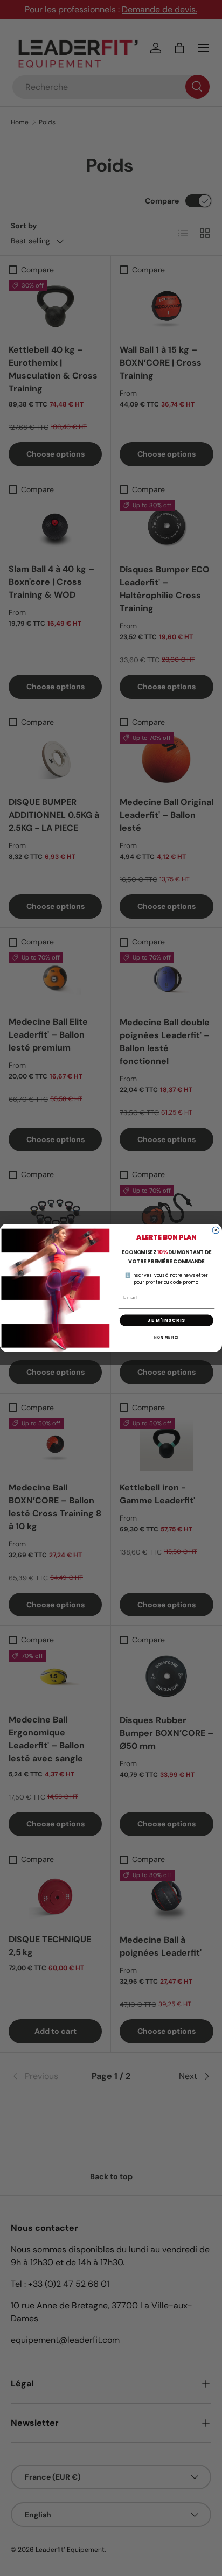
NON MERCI (166, 1337)
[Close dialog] (216, 1231)
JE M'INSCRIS (166, 1320)
